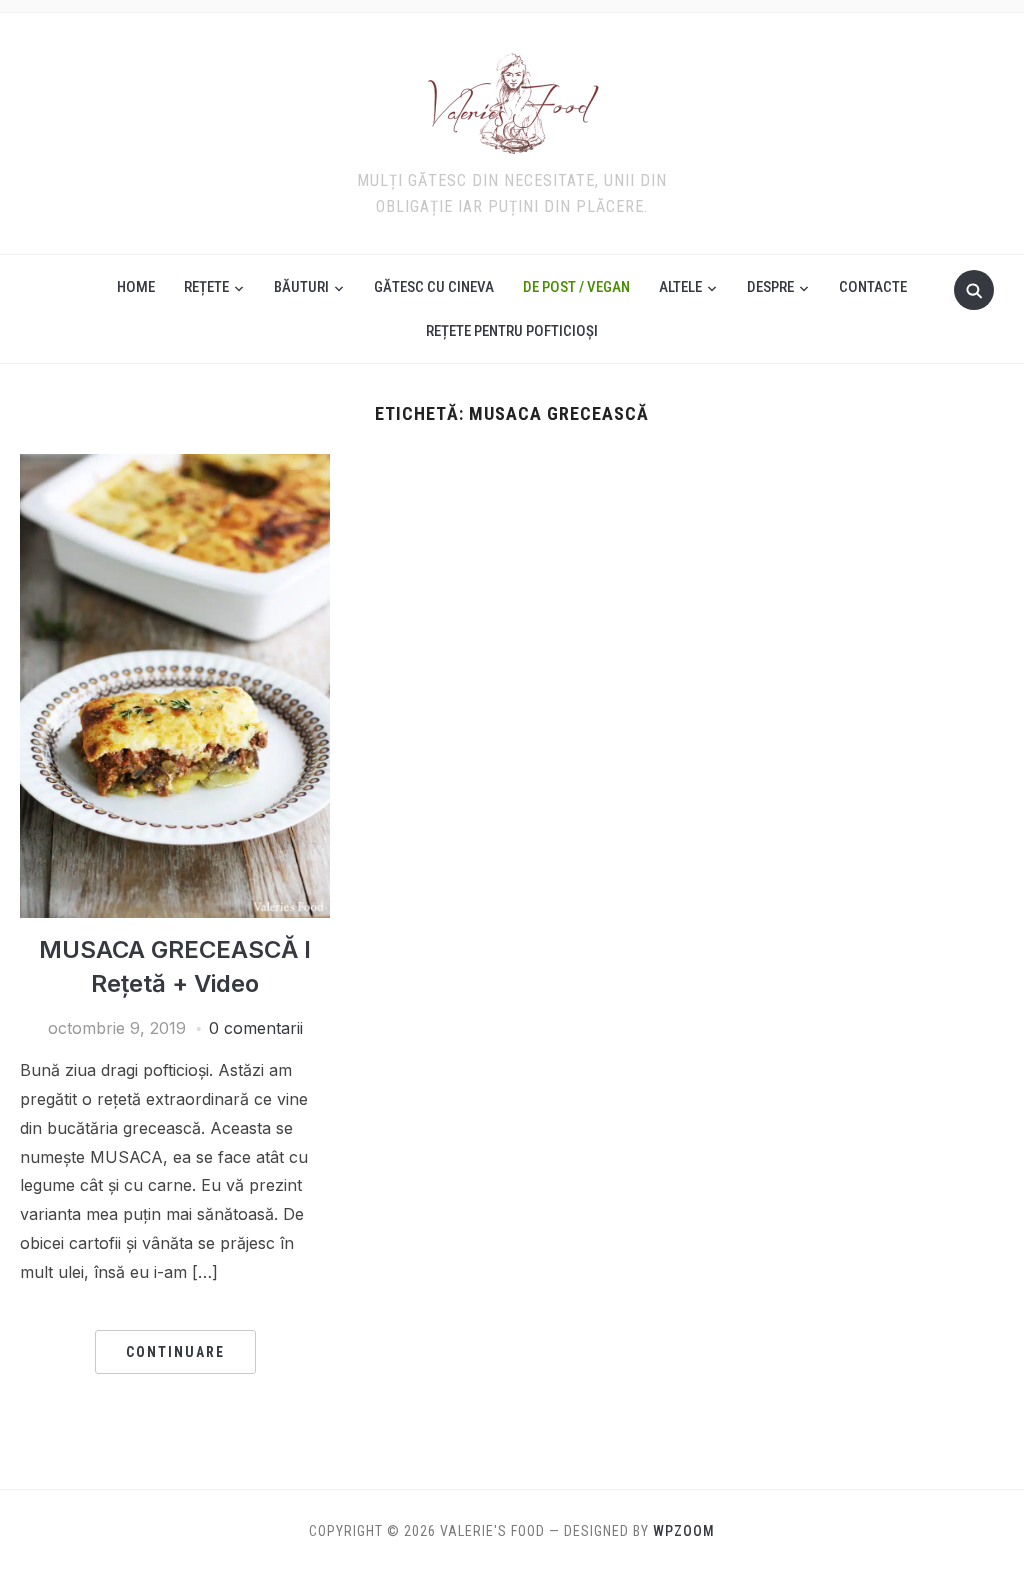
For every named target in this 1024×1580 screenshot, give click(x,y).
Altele (680, 287)
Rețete (206, 287)
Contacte (873, 287)
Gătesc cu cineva (434, 287)
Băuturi (301, 287)
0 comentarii (256, 1028)
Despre (770, 287)
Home (136, 287)
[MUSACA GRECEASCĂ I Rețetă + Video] (175, 466)
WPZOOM (684, 1531)
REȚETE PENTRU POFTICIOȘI (512, 331)
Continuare (175, 1352)
